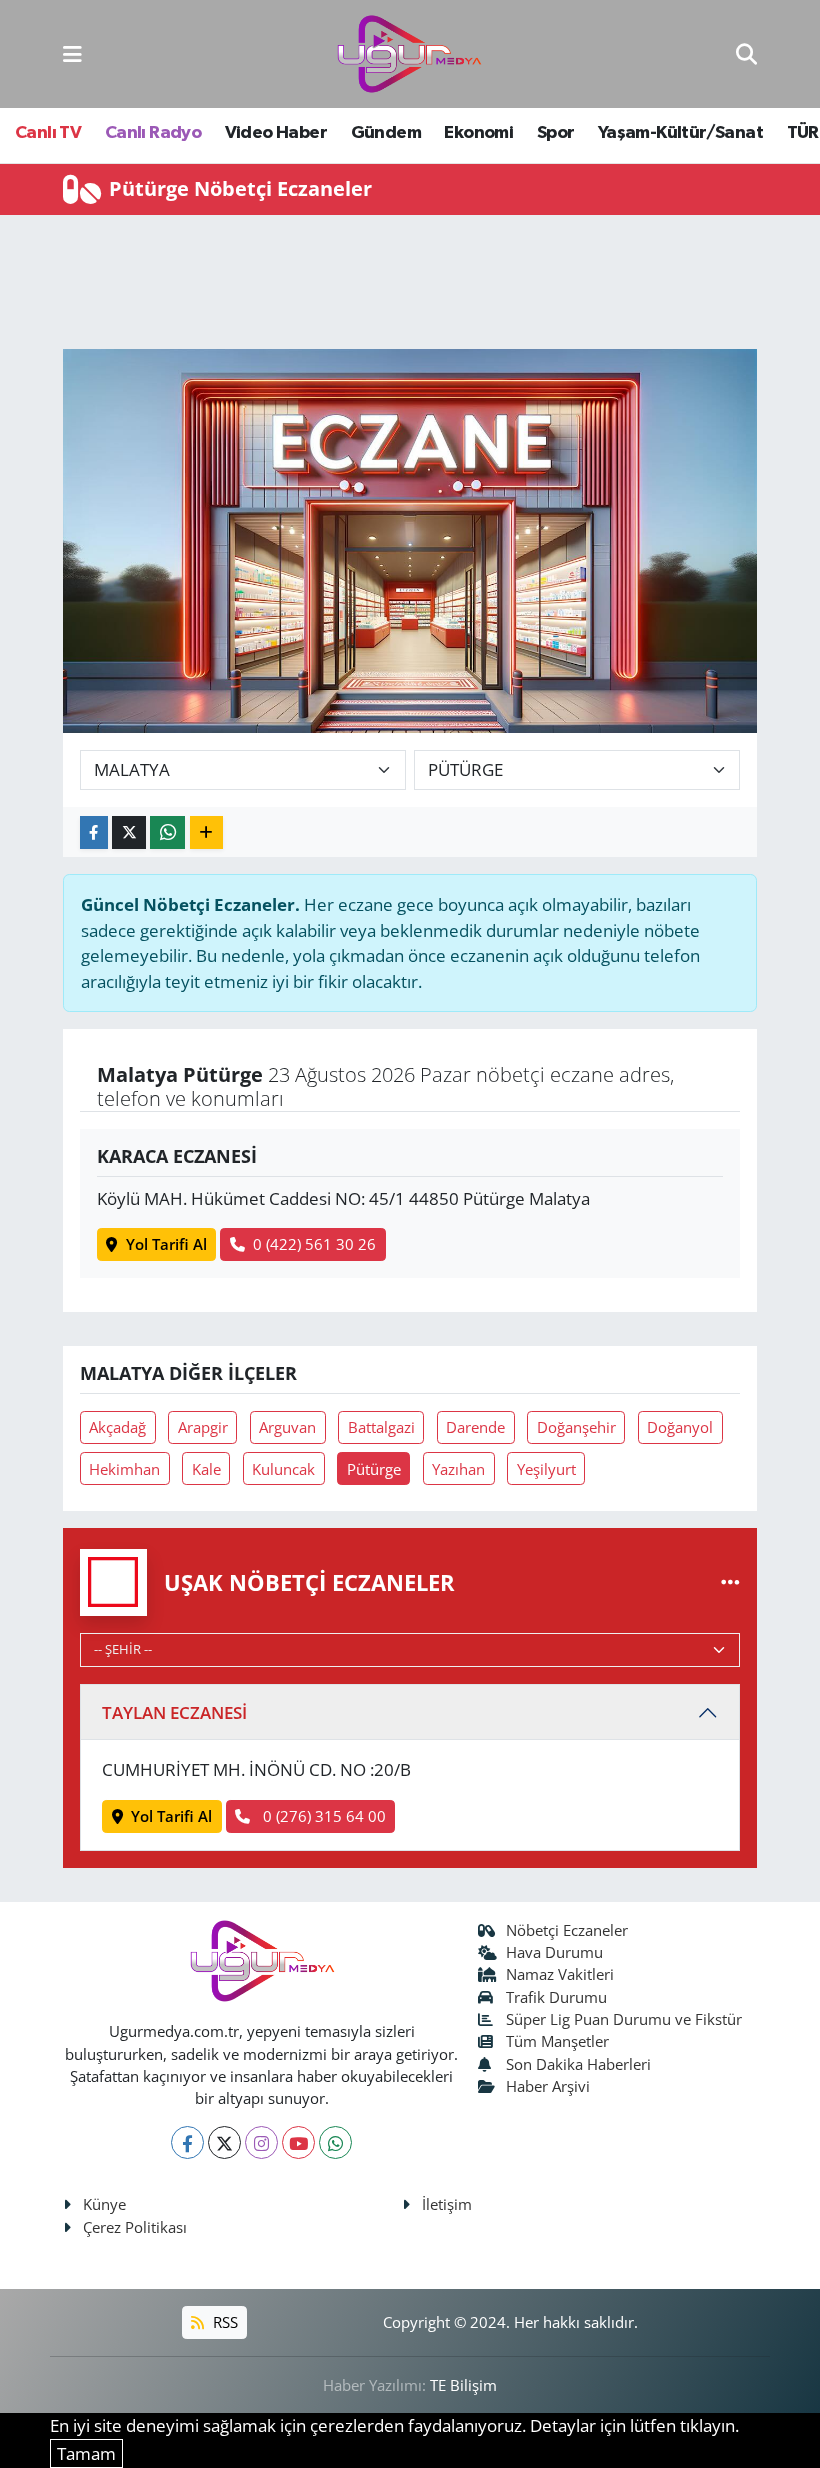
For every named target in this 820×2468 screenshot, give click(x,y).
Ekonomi (478, 133)
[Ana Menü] (72, 53)
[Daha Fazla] (206, 832)
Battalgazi (381, 1427)
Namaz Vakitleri (560, 1974)
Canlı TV (48, 133)
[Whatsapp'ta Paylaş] (167, 832)
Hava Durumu (554, 1952)
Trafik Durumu (556, 1997)
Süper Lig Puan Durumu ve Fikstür (624, 2019)
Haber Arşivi (548, 2086)
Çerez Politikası (135, 2227)
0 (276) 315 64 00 (322, 1816)
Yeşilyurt (546, 1469)
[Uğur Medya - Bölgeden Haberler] (409, 54)
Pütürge (374, 1469)
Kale (206, 1469)
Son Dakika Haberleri (578, 2064)
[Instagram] (261, 2142)
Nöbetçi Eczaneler (567, 1930)
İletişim (447, 2204)
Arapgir (203, 1427)
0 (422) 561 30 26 (314, 1244)
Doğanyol (680, 1427)
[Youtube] (298, 2142)
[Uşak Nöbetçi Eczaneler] (730, 1582)
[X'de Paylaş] (129, 832)
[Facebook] (187, 2142)
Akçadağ (117, 1427)
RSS (223, 2322)
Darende (475, 1427)
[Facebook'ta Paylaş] (94, 832)
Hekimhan (124, 1469)
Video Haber (276, 133)
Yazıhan (458, 1469)
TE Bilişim (463, 2385)
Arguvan (287, 1427)
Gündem (386, 133)
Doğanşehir (576, 1427)
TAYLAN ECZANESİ (174, 1712)
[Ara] (746, 53)
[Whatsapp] (335, 2142)
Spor (556, 133)
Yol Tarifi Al (166, 1244)
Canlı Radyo (153, 133)
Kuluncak (283, 1469)
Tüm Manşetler (557, 2041)
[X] (224, 2142)
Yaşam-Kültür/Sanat (680, 133)
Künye (104, 2204)
